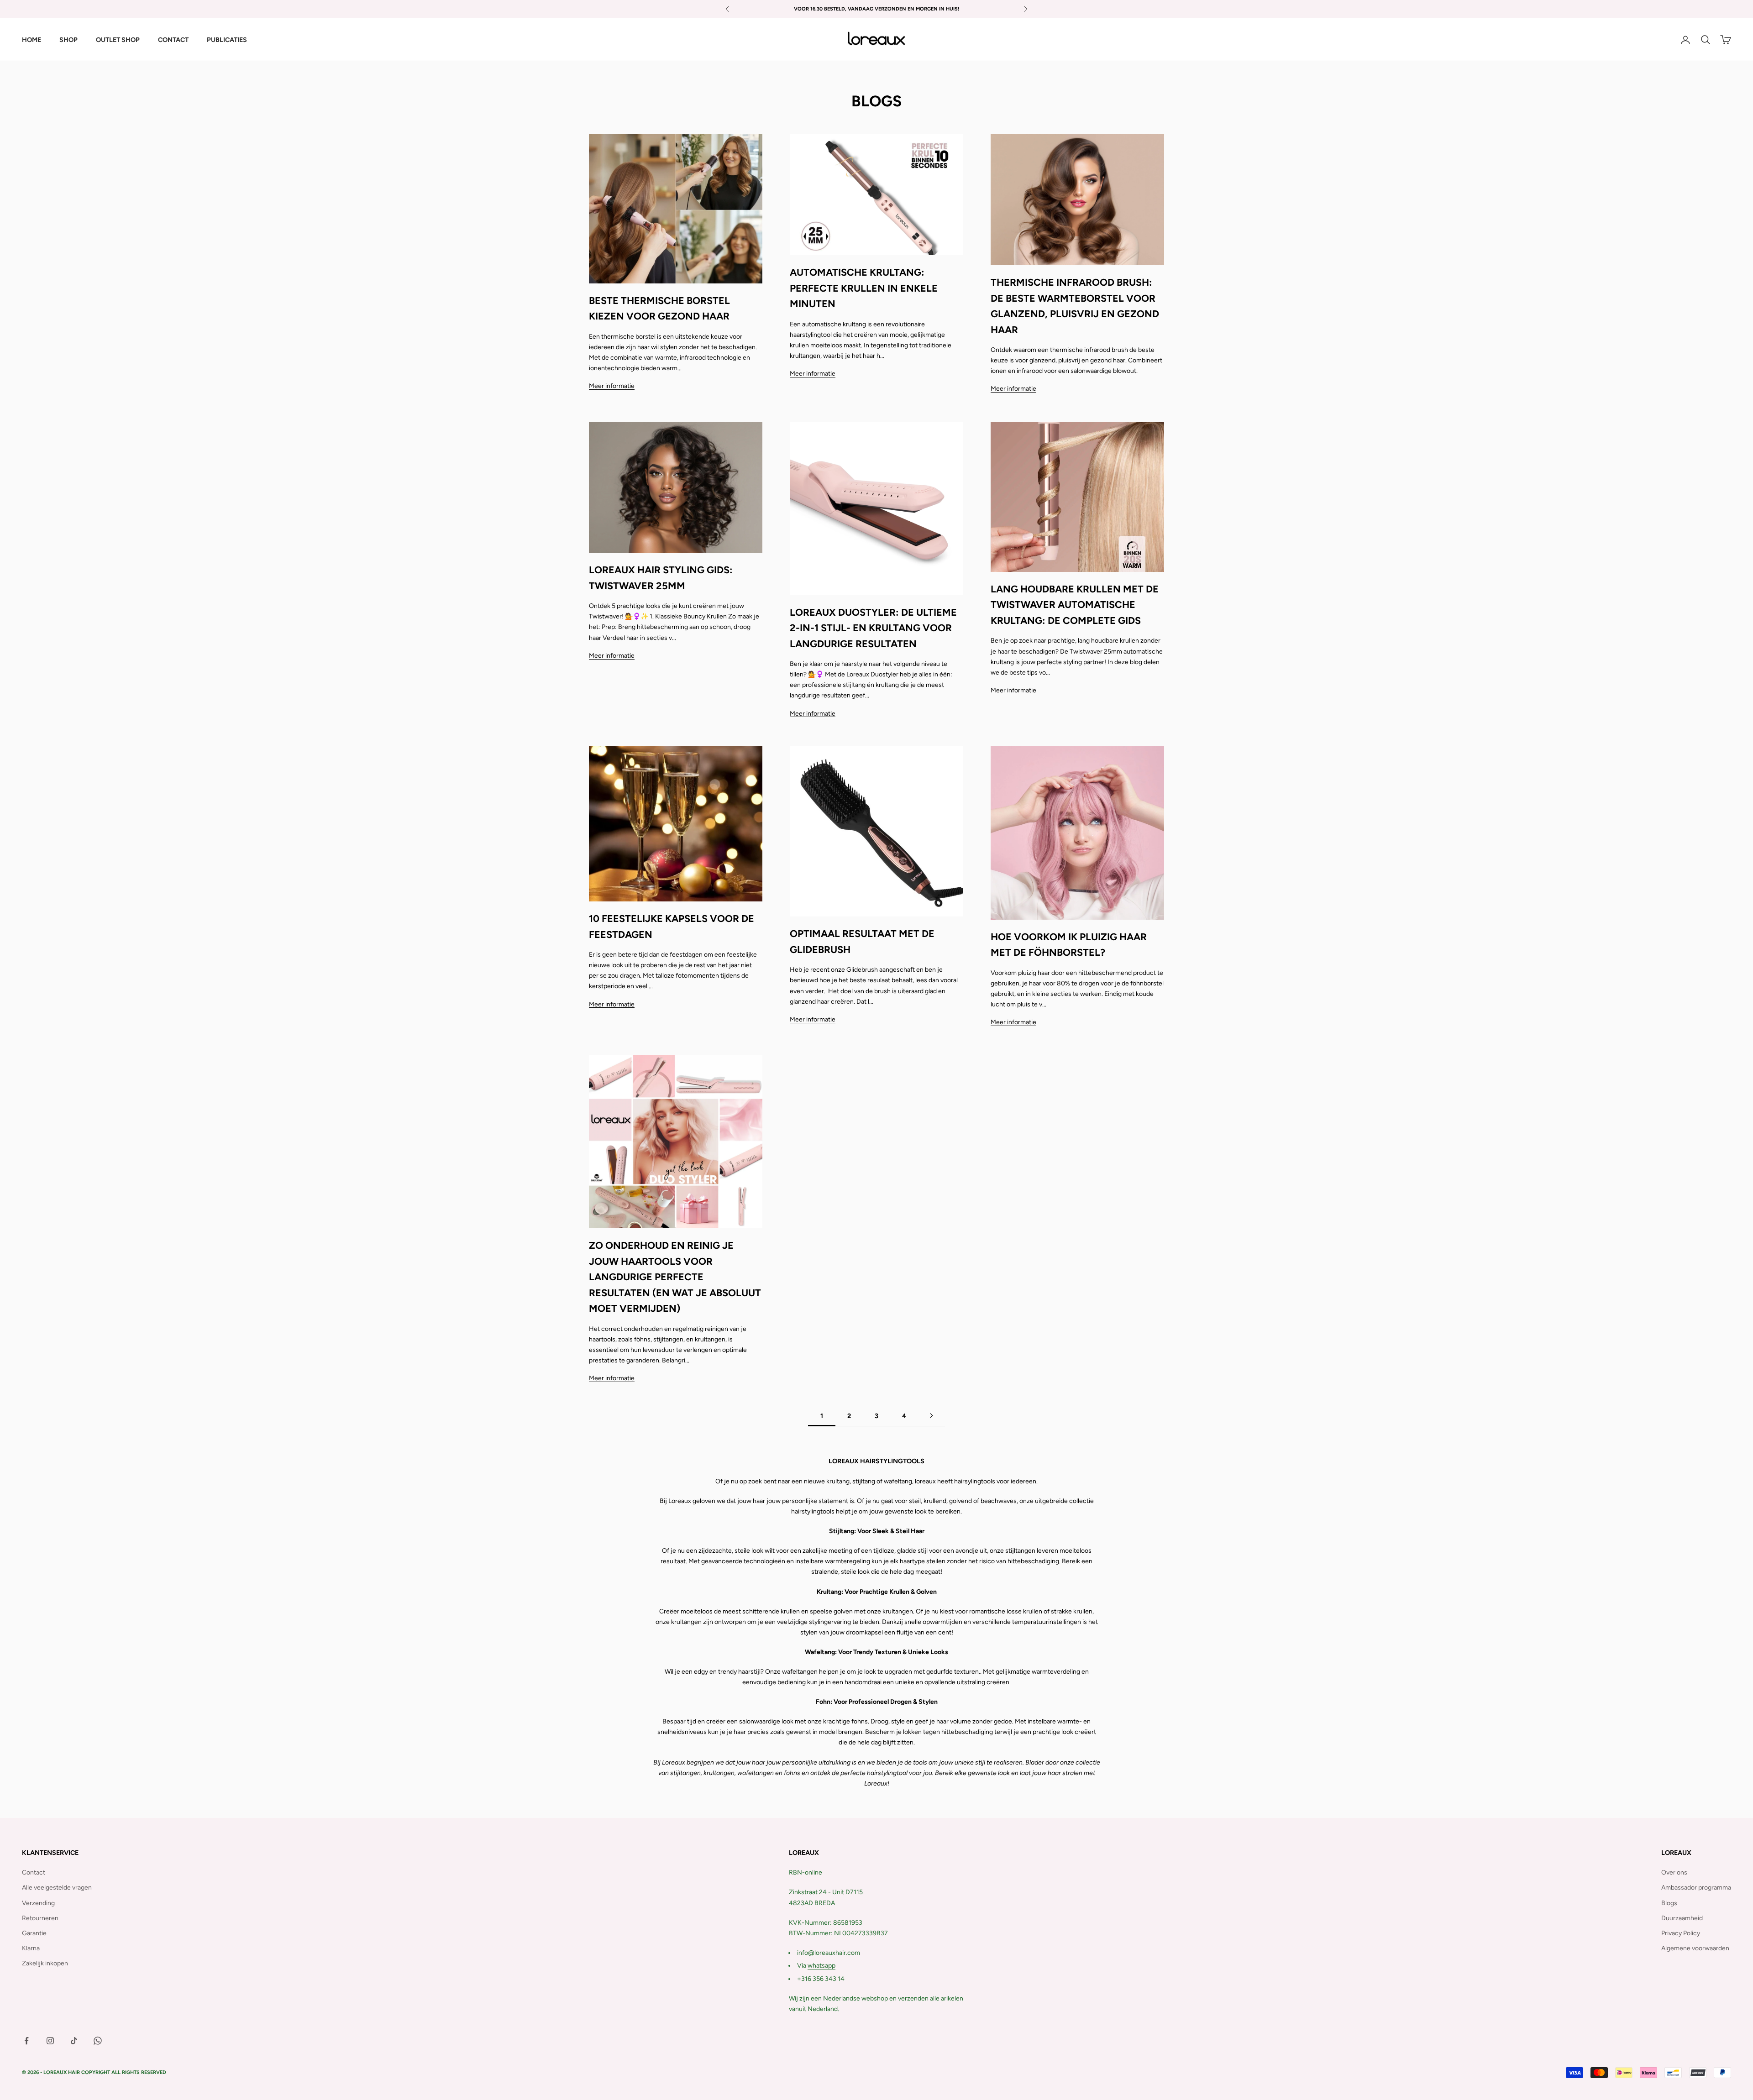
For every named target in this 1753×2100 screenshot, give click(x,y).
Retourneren (40, 1918)
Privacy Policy (1681, 1933)
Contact (173, 40)
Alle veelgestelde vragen (57, 1888)
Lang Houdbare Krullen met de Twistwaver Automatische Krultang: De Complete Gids (1075, 605)
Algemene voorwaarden (1695, 1948)
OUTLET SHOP (118, 40)
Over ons (1674, 1872)
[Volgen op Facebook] (26, 2041)
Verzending (38, 1903)
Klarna (31, 1948)
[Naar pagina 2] (931, 1416)
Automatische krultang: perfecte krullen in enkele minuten (864, 288)
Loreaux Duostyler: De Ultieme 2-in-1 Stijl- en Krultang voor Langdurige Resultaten (873, 628)
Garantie (34, 1933)
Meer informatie (612, 386)
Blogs (1669, 1903)
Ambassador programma (1696, 1888)
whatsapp (821, 1966)
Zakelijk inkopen (45, 1963)
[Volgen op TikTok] (74, 2041)
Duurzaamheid (1682, 1918)
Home (31, 40)
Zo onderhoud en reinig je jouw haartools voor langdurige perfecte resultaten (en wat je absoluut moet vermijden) (675, 1277)
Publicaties (227, 40)
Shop (68, 40)
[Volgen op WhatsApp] (98, 2041)
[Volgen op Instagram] (50, 2041)
